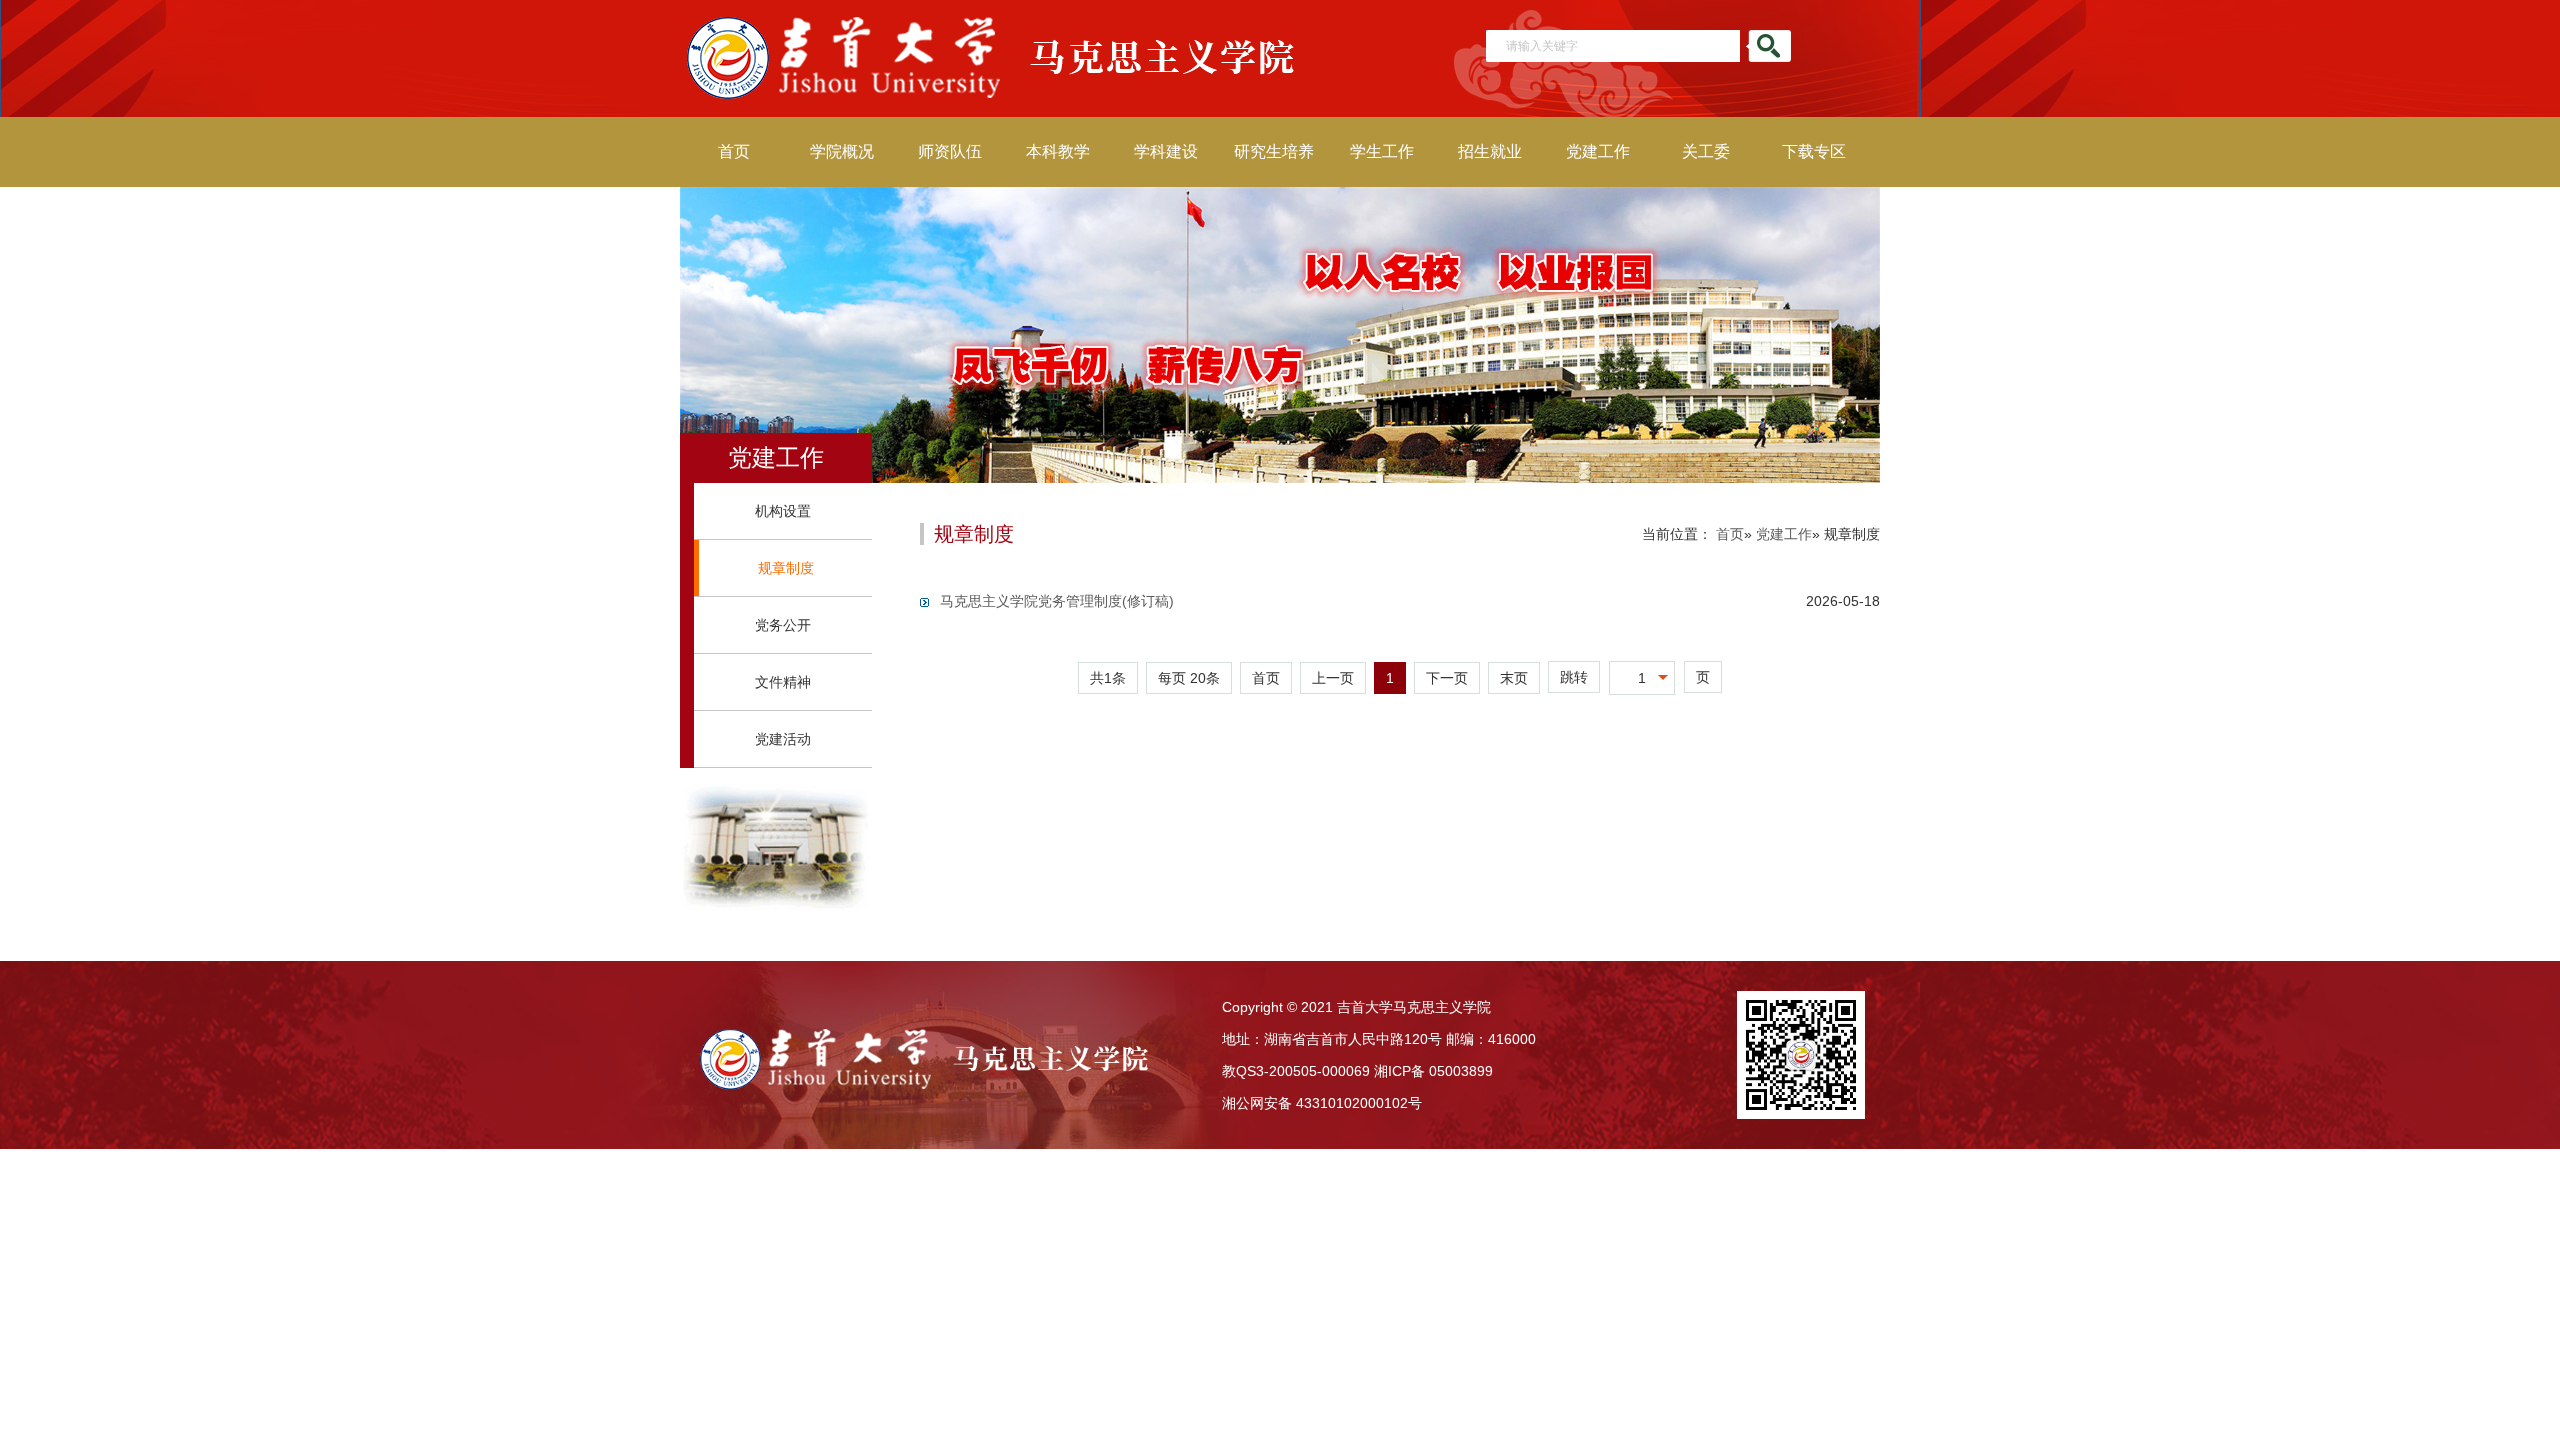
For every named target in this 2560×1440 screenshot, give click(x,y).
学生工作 (1382, 151)
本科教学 (1058, 151)
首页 (734, 151)
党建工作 (1598, 151)
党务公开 (783, 625)
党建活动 (783, 739)
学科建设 (1166, 151)
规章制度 (786, 568)
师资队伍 (950, 151)
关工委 (1706, 151)
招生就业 (1490, 151)
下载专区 (1814, 151)
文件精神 (783, 682)
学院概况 (842, 151)
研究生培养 (1274, 151)
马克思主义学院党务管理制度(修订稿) (1057, 601)
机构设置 (783, 511)
